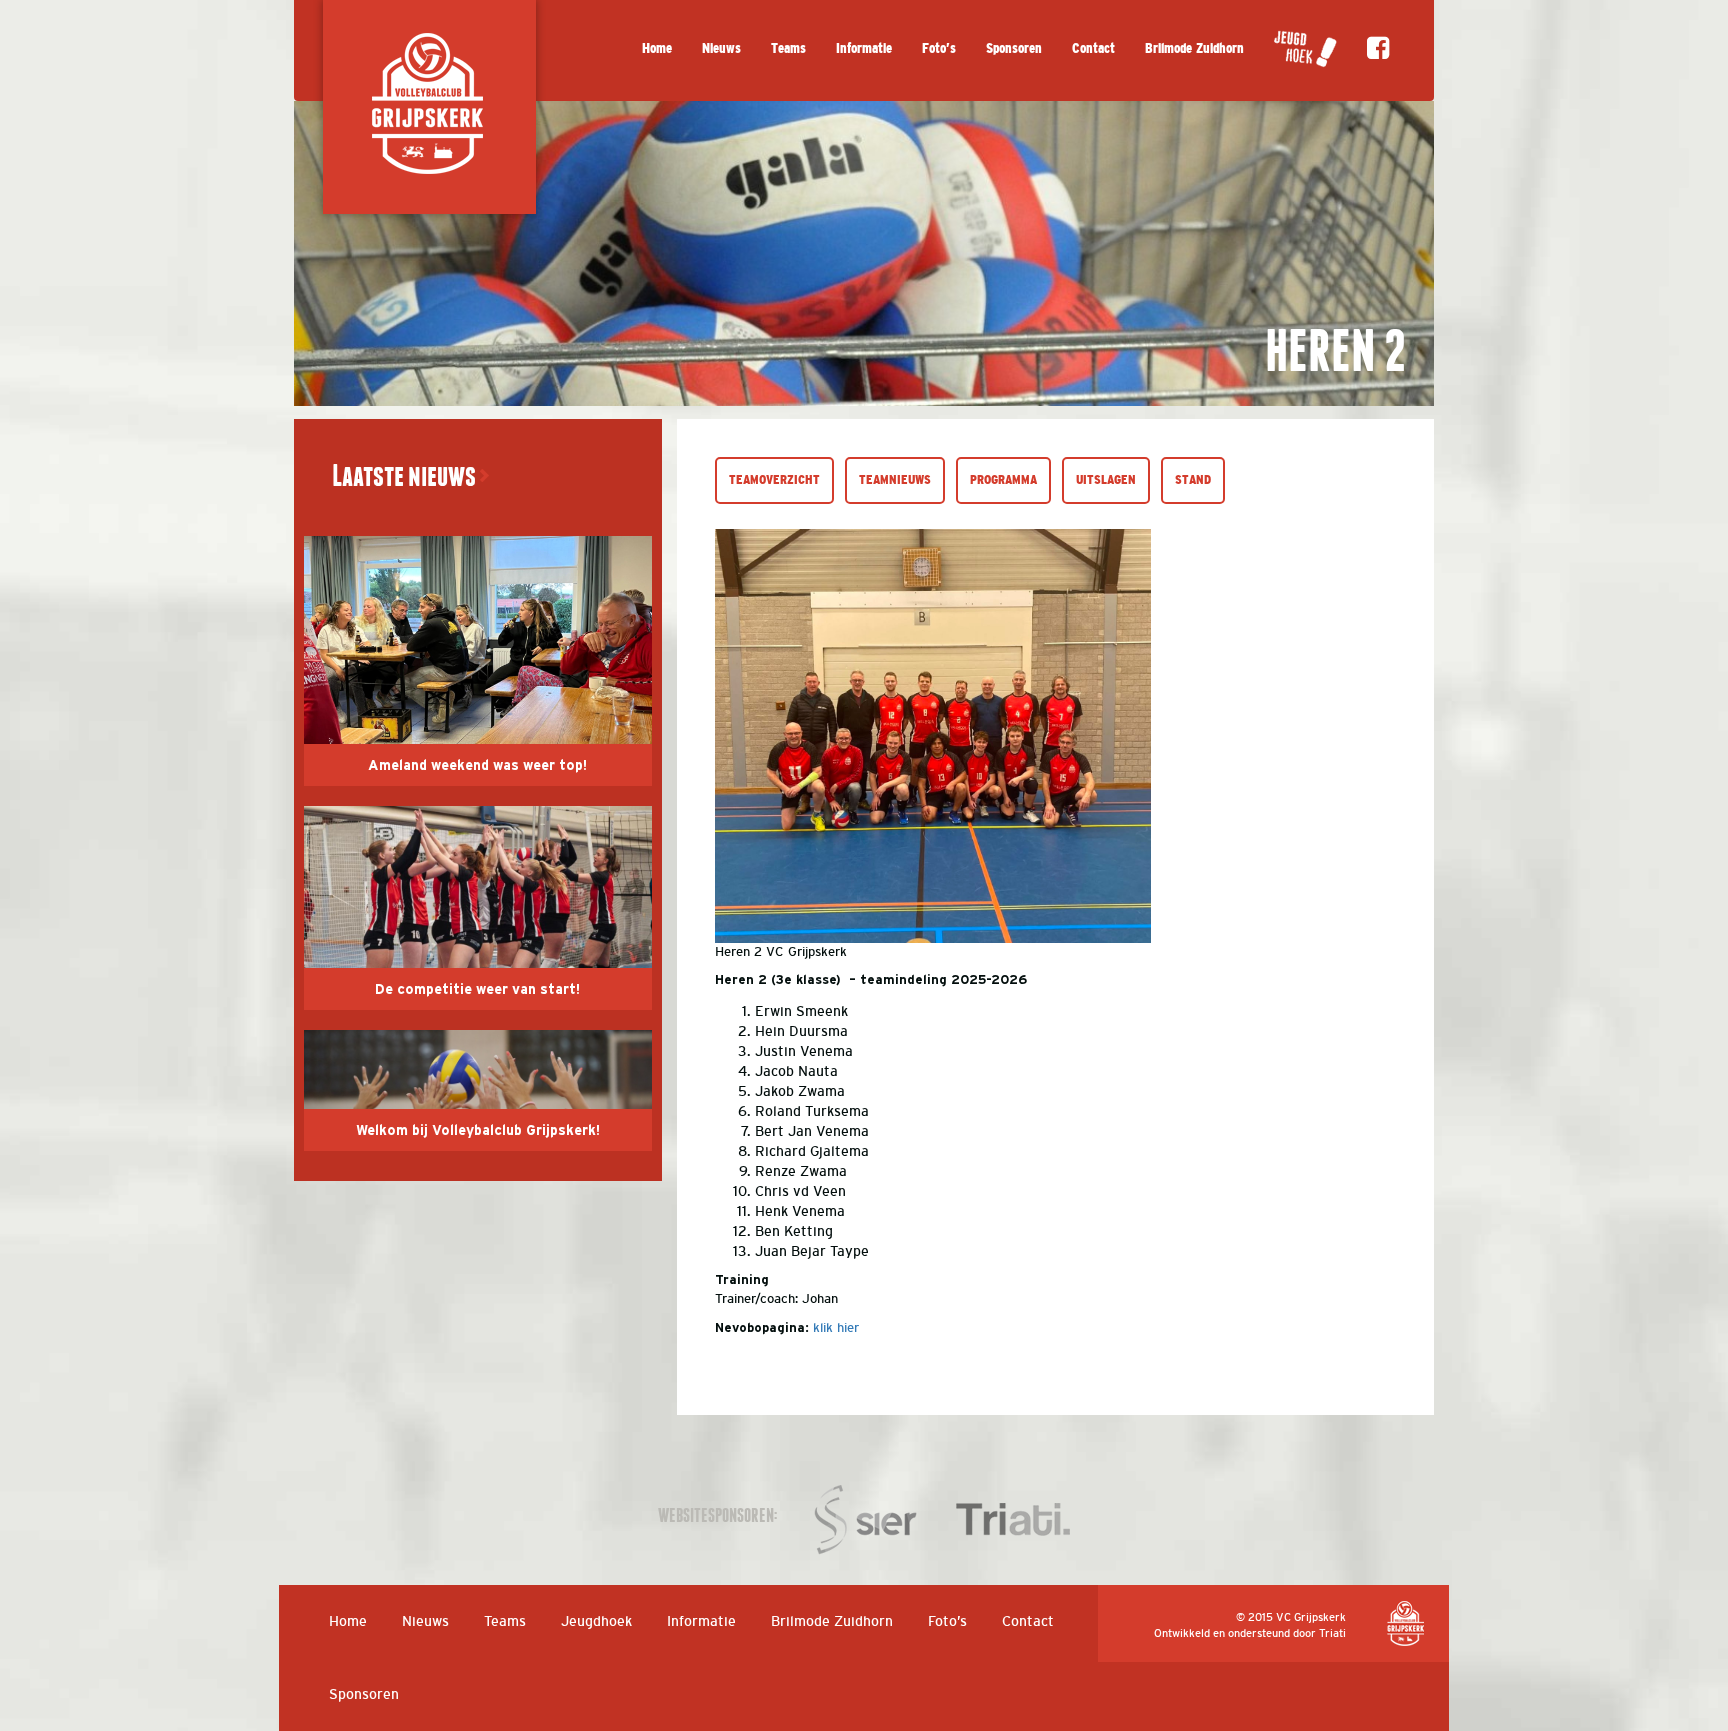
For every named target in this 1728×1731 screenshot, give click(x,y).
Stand (1193, 480)
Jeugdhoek (596, 1621)
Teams (788, 48)
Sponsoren (1014, 48)
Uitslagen (1106, 480)
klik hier (836, 1327)
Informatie (864, 48)
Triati (1332, 1633)
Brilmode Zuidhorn (1194, 48)
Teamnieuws (895, 480)
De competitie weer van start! (477, 990)
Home (657, 48)
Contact (1093, 48)
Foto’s (939, 48)
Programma (1003, 480)
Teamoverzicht (774, 480)
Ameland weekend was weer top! (477, 766)
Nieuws (721, 48)
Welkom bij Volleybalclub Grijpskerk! (478, 1131)
